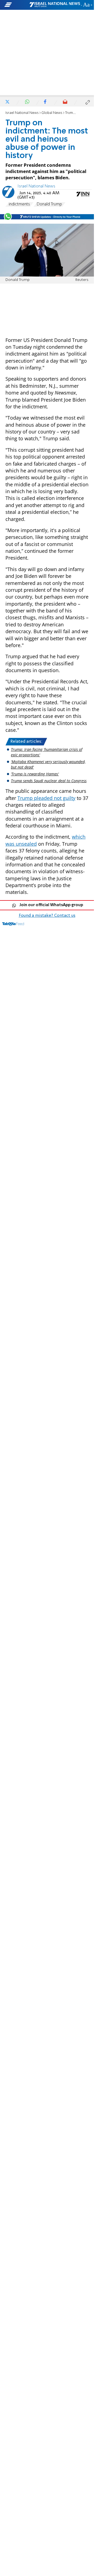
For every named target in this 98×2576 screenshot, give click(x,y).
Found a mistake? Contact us (47, 916)
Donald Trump (49, 204)
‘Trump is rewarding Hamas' (35, 774)
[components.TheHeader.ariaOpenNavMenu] (16, 5)
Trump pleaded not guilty (46, 798)
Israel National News (22, 113)
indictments (19, 204)
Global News (52, 113)
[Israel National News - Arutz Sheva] (55, 5)
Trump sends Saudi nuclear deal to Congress (49, 781)
